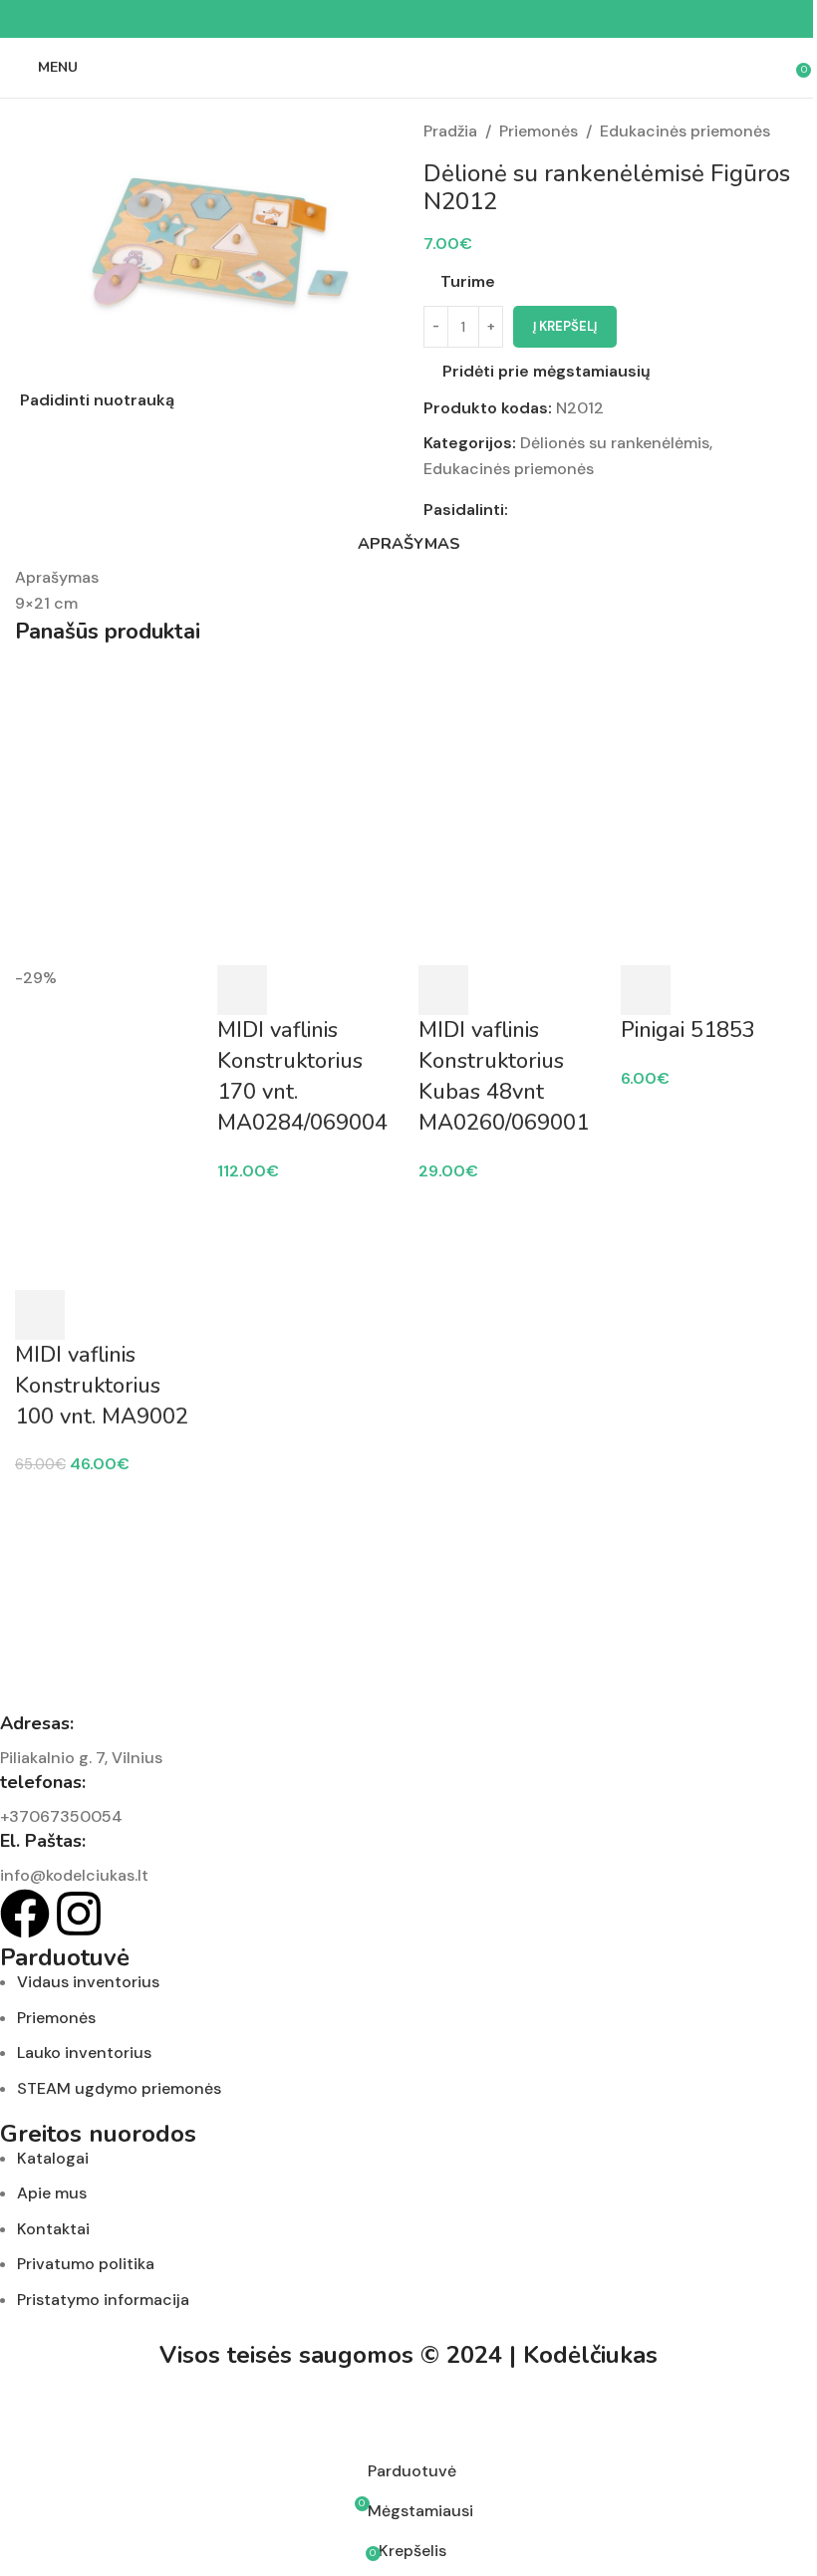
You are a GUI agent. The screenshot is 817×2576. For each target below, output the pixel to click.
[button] (40, 1315)
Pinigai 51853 (688, 1030)
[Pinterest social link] (408, 19)
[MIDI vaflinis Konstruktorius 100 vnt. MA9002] (106, 814)
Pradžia (450, 131)
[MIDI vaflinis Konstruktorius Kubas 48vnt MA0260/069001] (510, 814)
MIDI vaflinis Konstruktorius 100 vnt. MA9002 (102, 1386)
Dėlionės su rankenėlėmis (615, 443)
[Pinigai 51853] (712, 814)
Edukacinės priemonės (685, 131)
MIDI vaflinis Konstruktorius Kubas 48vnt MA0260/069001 (504, 1076)
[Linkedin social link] (432, 19)
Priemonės (539, 131)
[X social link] (385, 19)
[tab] (409, 544)
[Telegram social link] (456, 19)
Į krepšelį (565, 326)
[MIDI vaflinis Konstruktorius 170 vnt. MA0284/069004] (308, 814)
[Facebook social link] (361, 19)
